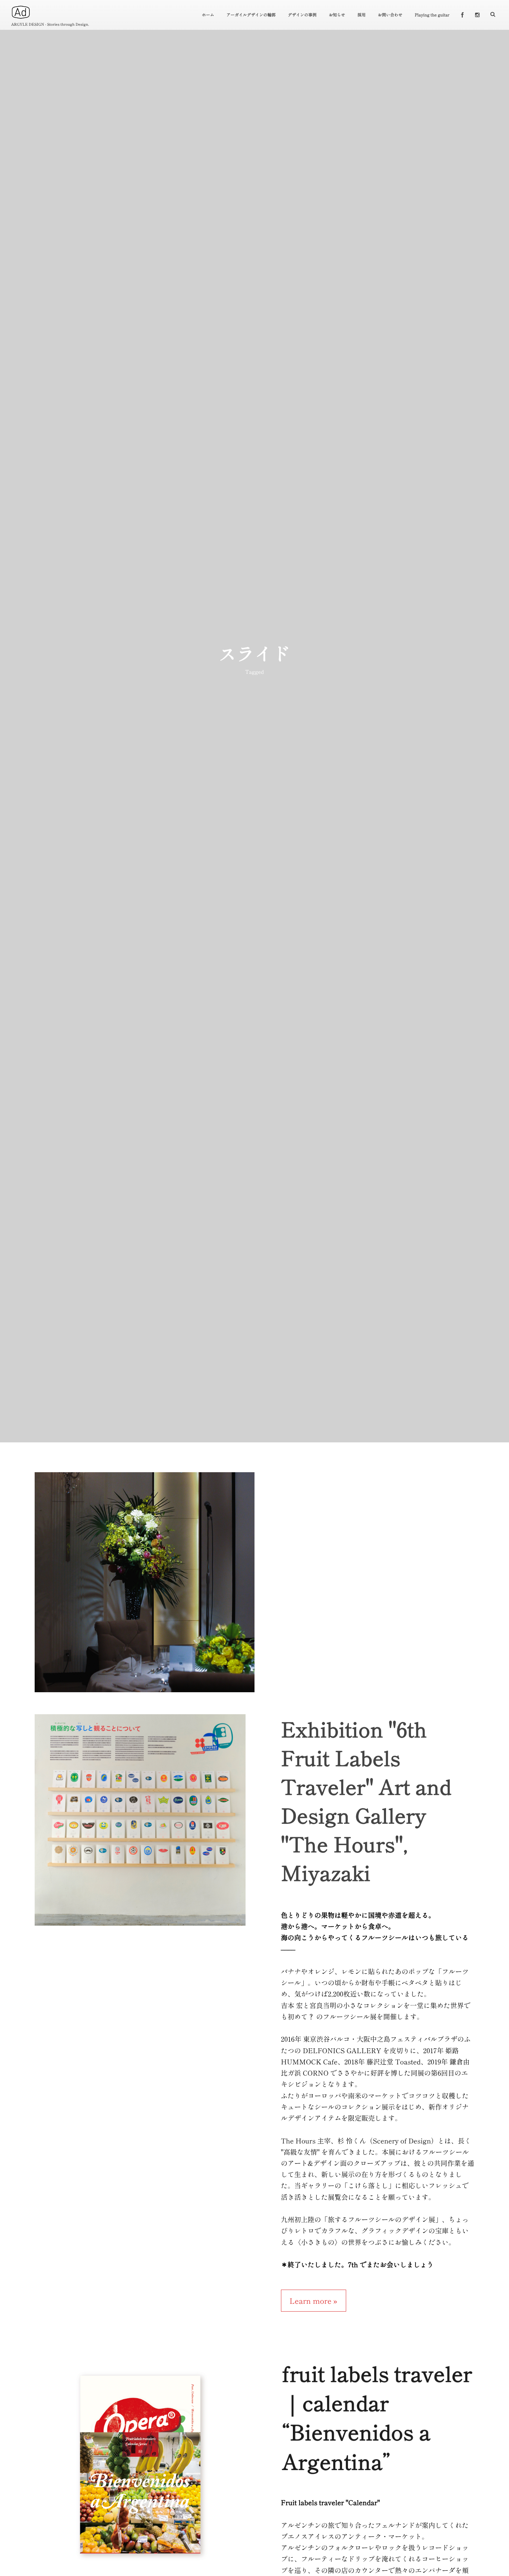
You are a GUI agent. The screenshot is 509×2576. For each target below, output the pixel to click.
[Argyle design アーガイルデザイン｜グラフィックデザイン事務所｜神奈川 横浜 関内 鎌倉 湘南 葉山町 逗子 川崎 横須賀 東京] (21, 12)
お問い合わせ (390, 15)
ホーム (208, 15)
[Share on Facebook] (462, 15)
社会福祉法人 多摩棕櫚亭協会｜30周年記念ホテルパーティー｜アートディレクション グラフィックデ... (144, 1587)
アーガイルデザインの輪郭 (251, 15)
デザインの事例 (302, 15)
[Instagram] (477, 15)
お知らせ (337, 15)
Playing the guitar (432, 15)
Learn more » (314, 2301)
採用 (361, 15)
